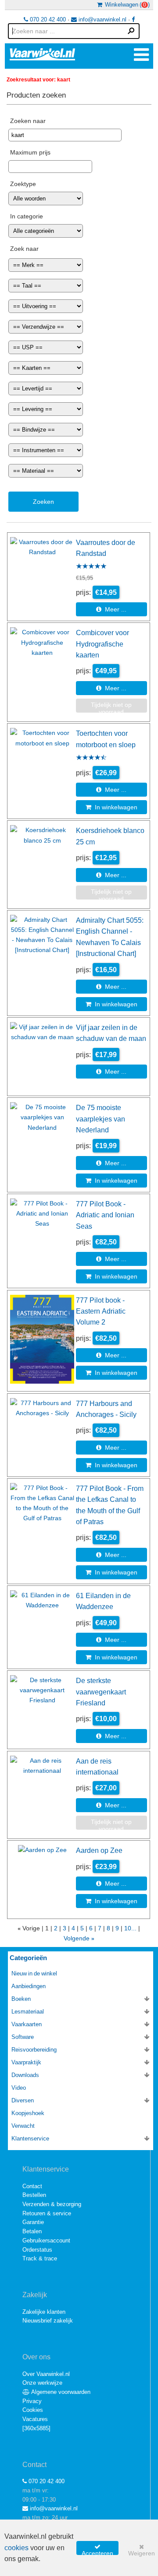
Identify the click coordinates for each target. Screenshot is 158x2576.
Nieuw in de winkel (34, 1973)
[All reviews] (91, 567)
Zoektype (23, 184)
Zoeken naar (28, 121)
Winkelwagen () (126, 5)
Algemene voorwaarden (60, 2392)
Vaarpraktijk (26, 2062)
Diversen (23, 2100)
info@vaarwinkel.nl (102, 19)
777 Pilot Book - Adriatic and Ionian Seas (105, 1215)
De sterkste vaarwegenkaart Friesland (101, 1692)
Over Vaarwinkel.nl (46, 2374)
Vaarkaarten (27, 2024)
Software (23, 2037)
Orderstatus (37, 2250)
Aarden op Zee (99, 1850)
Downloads (25, 2075)
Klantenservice (30, 2138)
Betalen (32, 2231)
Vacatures (35, 2419)
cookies (16, 2548)
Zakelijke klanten (44, 2312)
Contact (32, 2186)
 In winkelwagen (111, 807)
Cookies (33, 2410)
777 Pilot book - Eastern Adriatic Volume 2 (101, 1311)
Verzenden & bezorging (52, 2204)
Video (19, 2088)
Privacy (32, 2401)
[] (36, 2428)
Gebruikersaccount (46, 2240)
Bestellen (34, 2195)
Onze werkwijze (42, 2383)
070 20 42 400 (47, 19)
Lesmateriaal (28, 2012)
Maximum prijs (30, 152)
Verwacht (23, 2126)
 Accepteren (97, 2549)
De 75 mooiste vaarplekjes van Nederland (101, 1119)
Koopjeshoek (28, 2113)
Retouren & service (47, 2213)
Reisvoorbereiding (34, 2050)
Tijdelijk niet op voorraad (111, 707)
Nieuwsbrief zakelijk (48, 2321)
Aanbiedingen (29, 1986)
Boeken (21, 1999)
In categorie (27, 216)
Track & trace (40, 2258)
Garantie (33, 2222)
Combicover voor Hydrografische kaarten (102, 644)
